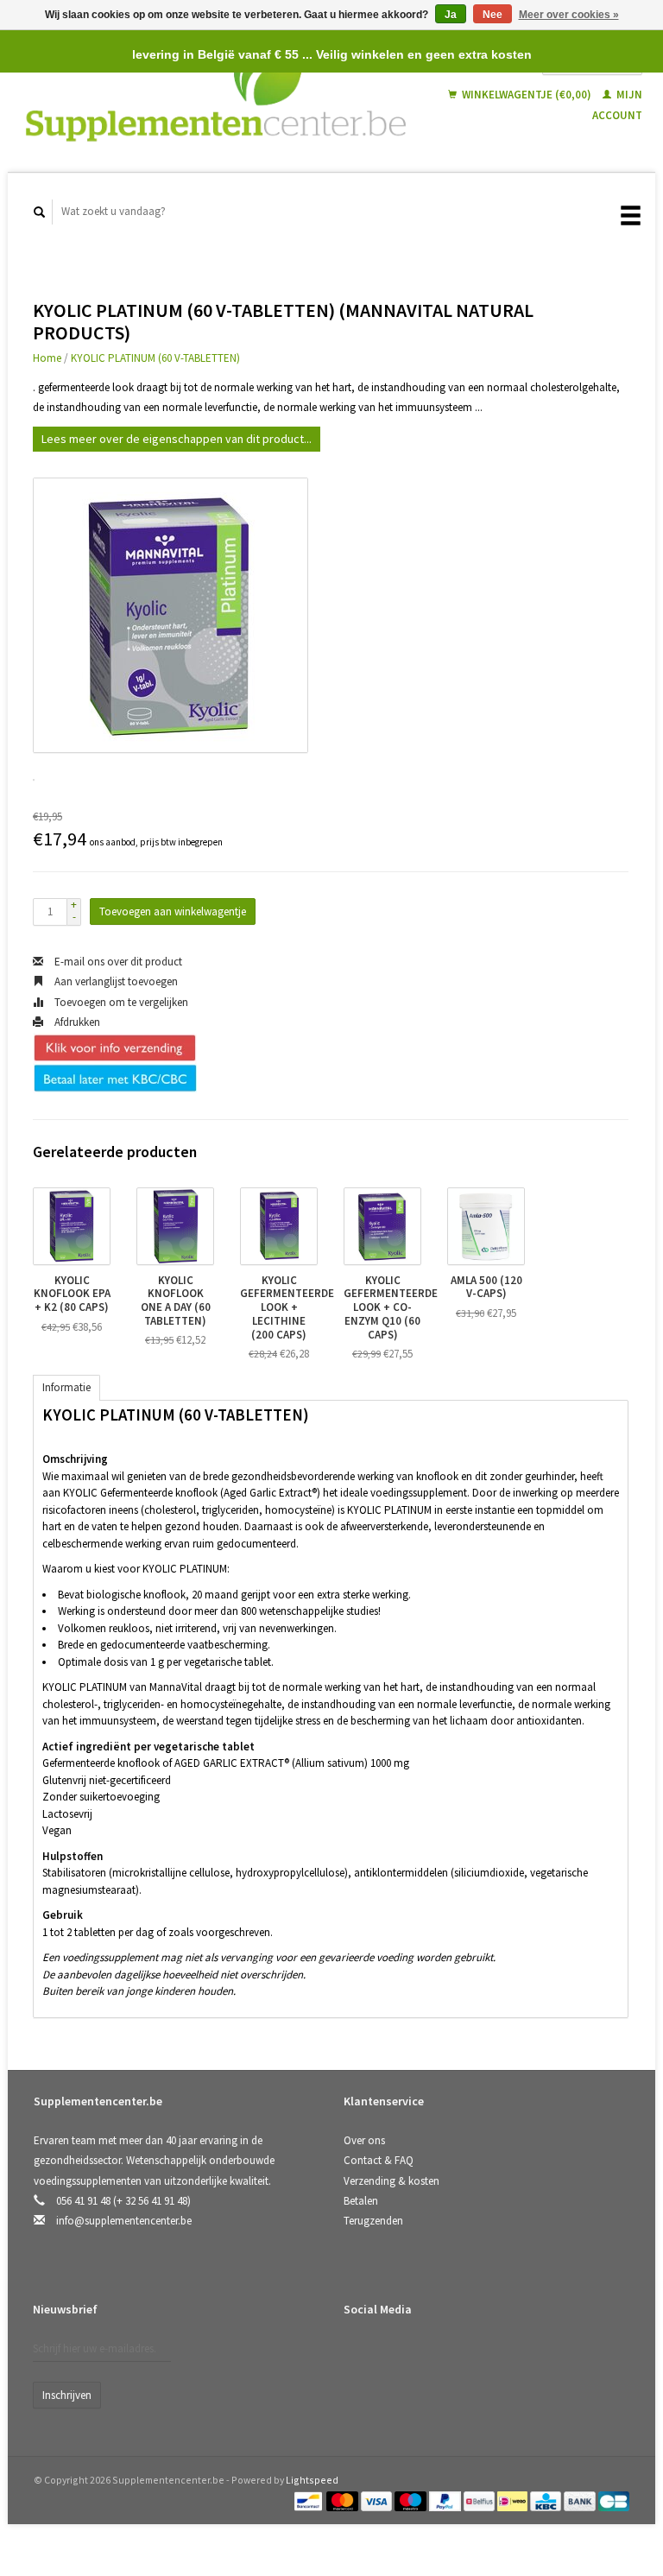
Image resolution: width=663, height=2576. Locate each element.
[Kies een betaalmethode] (309, 2500)
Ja (451, 15)
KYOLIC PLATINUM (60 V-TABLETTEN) (155, 358)
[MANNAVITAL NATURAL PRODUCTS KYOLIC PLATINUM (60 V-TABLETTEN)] (170, 615)
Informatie (66, 1387)
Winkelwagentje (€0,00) (527, 95)
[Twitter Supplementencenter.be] (395, 2355)
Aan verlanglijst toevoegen (115, 981)
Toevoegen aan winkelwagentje (173, 911)
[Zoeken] (40, 212)
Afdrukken (76, 1022)
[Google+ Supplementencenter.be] (431, 2355)
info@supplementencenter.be (124, 2221)
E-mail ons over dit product (117, 962)
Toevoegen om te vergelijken (120, 1002)
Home (47, 358)
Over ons (364, 2140)
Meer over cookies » (569, 15)
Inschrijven (67, 2395)
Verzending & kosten (391, 2181)
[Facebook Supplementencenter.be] (360, 2355)
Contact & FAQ (379, 2160)
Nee (493, 15)
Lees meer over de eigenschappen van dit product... (177, 439)
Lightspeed (312, 2480)
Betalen (361, 2201)
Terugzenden (373, 2221)
